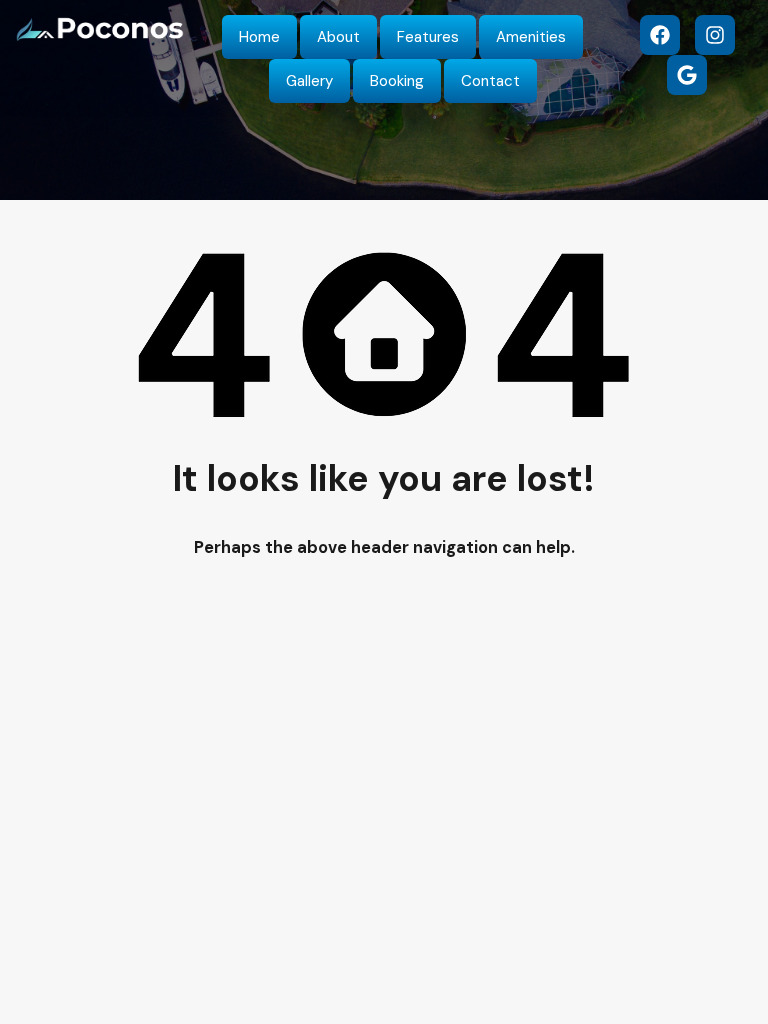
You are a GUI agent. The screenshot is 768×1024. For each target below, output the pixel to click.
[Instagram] (715, 35)
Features (428, 37)
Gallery (309, 81)
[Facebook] (660, 35)
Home (259, 37)
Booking (397, 81)
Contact (490, 81)
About (338, 37)
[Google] (687, 75)
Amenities (531, 37)
